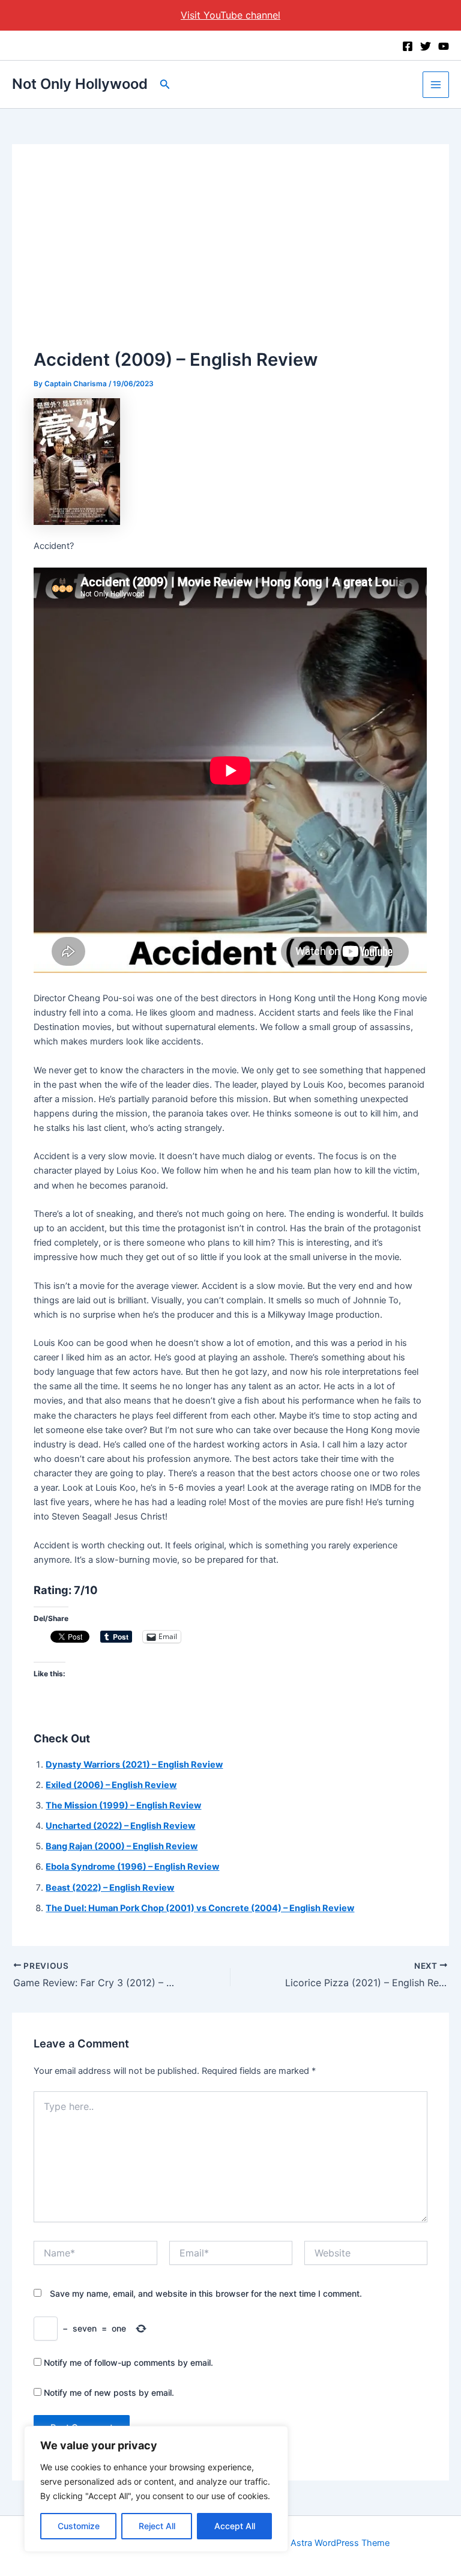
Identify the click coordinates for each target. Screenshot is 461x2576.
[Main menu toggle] (436, 85)
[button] (165, 84)
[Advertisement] (231, 256)
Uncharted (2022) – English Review (120, 1826)
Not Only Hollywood (80, 84)
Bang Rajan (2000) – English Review (122, 1846)
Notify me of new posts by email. (109, 2393)
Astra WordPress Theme (340, 2543)
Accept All (235, 2526)
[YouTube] (444, 46)
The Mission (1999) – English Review (123, 1805)
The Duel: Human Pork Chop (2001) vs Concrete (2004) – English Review (200, 1908)
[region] (156, 2489)
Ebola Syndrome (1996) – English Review (132, 1867)
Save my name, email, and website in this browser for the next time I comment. (206, 2293)
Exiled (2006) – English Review (111, 1785)
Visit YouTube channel (230, 15)
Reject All (157, 2526)
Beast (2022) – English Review (110, 1888)
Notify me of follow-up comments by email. (128, 2362)
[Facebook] (408, 46)
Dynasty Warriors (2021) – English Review (134, 1765)
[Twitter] (426, 46)
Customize (79, 2526)
